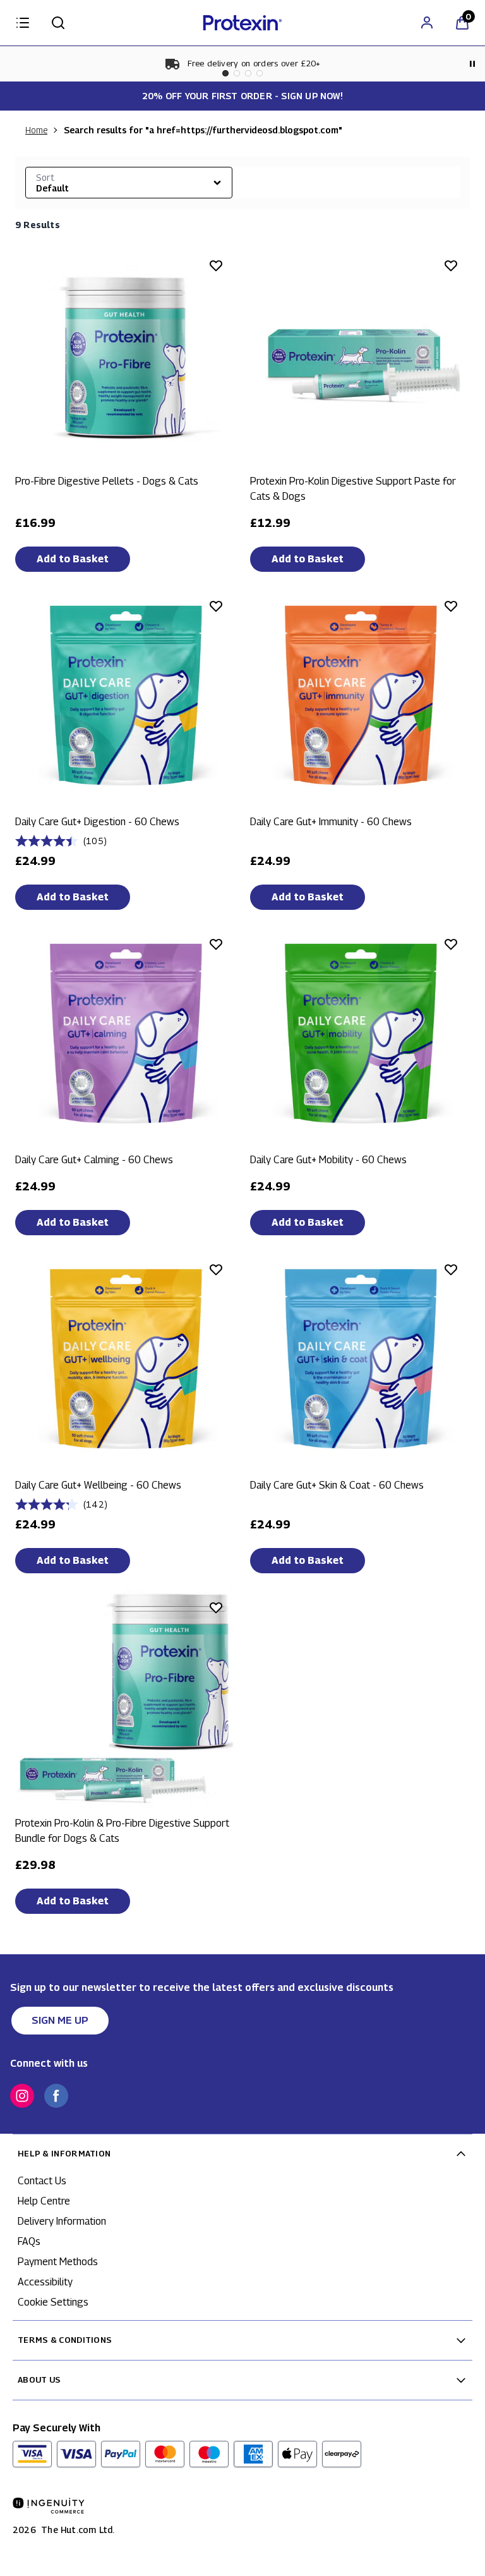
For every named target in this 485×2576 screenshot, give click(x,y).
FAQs (29, 2241)
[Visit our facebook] (56, 2096)
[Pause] (472, 64)
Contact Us (42, 2181)
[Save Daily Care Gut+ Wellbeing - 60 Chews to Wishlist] (216, 1269)
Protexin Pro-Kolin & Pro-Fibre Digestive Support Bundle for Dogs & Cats (122, 1831)
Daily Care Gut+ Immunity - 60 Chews (331, 822)
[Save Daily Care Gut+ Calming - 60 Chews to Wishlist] (216, 944)
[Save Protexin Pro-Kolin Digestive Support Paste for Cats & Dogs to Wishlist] (451, 265)
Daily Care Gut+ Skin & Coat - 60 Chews (337, 1485)
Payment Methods (58, 2262)
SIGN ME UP (60, 2020)
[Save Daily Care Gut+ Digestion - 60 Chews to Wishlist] (216, 606)
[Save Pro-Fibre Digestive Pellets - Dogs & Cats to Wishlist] (216, 265)
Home (36, 130)
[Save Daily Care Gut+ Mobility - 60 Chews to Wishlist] (451, 944)
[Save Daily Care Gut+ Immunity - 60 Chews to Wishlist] (451, 606)
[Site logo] (242, 23)
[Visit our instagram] (22, 2096)
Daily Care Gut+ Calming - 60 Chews (94, 1160)
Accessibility (45, 2282)
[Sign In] (427, 23)
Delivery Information (62, 2221)
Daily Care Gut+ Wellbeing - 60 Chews (98, 1485)
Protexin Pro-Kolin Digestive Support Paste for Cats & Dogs (353, 489)
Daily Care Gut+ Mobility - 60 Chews (328, 1160)
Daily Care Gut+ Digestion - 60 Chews (97, 822)
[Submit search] (58, 23)
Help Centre (44, 2201)
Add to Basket (73, 559)
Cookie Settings (53, 2302)
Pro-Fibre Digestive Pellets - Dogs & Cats (107, 481)
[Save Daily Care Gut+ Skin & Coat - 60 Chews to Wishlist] (451, 1269)
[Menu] (23, 23)
